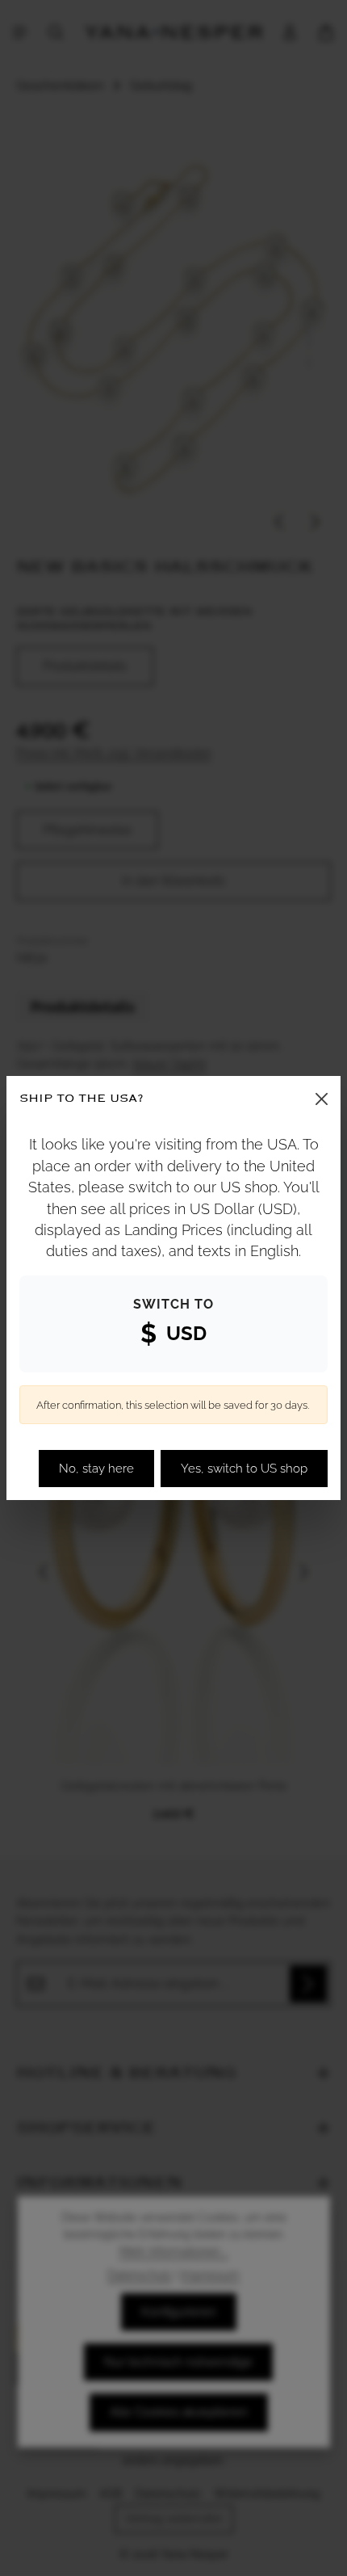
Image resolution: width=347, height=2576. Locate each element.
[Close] (322, 1099)
